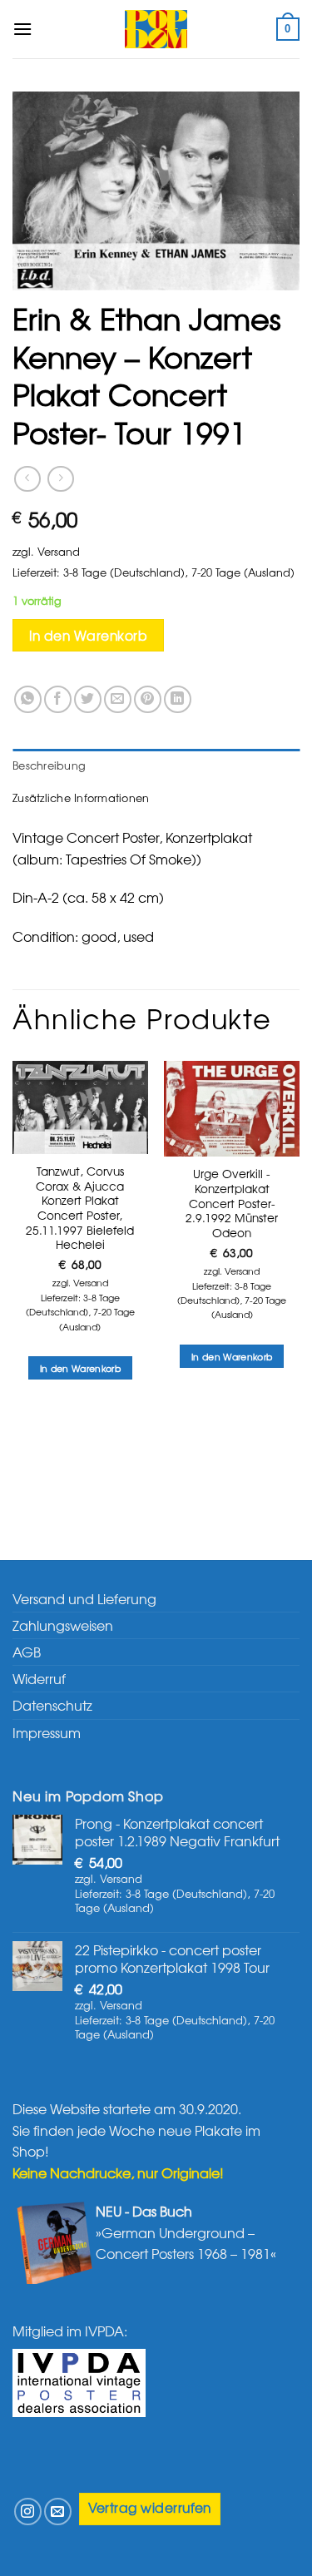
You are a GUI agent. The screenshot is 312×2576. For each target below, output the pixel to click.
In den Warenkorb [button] (80, 1368)
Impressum (47, 1732)
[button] (22, 29)
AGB (27, 1652)
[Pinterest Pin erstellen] (148, 699)
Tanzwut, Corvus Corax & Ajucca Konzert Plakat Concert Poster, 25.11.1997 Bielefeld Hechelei (80, 1208)
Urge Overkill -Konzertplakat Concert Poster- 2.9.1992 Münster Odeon (232, 1203)
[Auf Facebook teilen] (58, 699)
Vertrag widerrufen (150, 2507)
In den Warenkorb (88, 635)
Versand (59, 551)
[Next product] (27, 479)
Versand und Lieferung (84, 1598)
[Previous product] (60, 479)
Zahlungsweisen (63, 1625)
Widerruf (39, 1678)
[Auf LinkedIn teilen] (178, 699)
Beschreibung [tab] (49, 765)
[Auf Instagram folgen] (28, 2512)
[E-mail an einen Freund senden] (118, 699)
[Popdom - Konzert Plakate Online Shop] (156, 29)
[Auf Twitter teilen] (88, 699)
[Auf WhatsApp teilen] (28, 699)
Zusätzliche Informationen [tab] (81, 798)
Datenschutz (52, 1705)
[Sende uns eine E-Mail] (58, 2512)
